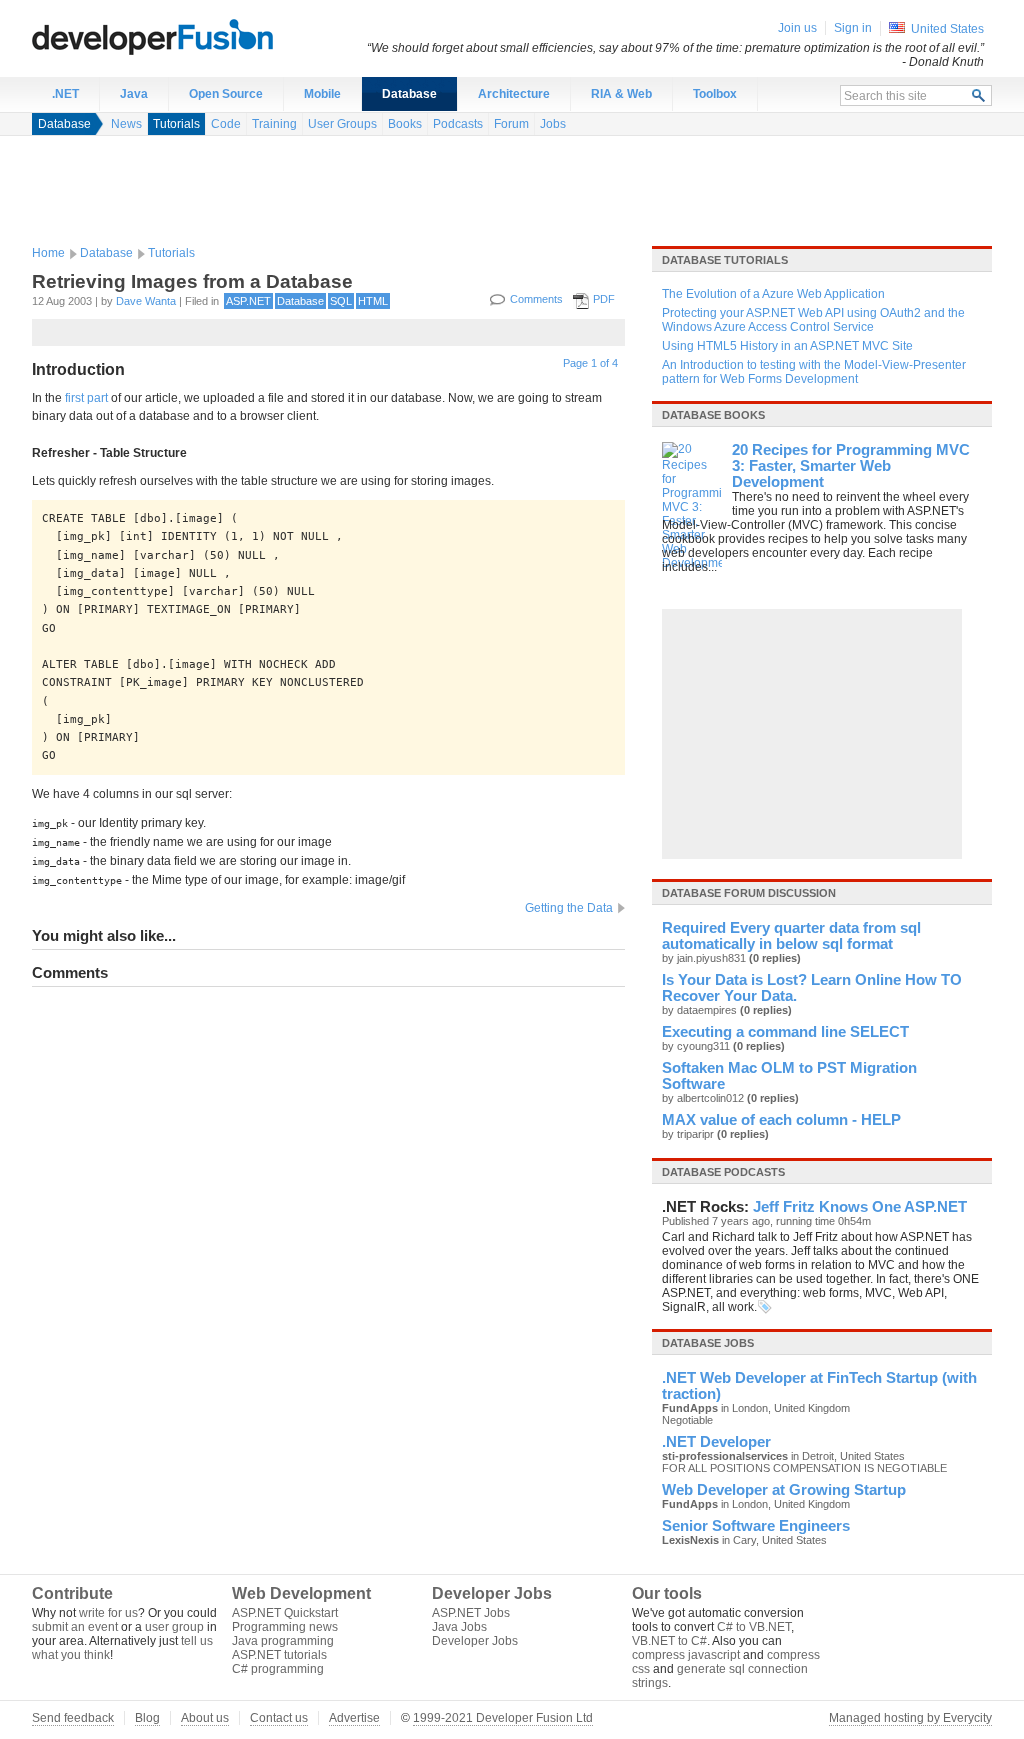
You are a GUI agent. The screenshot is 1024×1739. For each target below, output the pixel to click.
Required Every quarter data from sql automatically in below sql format (791, 936)
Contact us (279, 1718)
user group (174, 1627)
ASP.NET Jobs (471, 1613)
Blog (147, 1718)
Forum (511, 124)
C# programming (278, 1669)
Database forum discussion (749, 893)
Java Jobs (459, 1627)
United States (947, 29)
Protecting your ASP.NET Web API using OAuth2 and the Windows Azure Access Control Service (813, 320)
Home (48, 253)
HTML (373, 301)
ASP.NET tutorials (279, 1655)
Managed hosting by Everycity (910, 1718)
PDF (604, 299)
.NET (65, 94)
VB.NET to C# (669, 1641)
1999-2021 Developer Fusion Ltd (503, 1718)
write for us (108, 1613)
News (126, 124)
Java (134, 94)
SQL (341, 301)
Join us (797, 28)
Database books (713, 415)
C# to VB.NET (754, 1627)
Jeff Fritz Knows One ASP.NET (860, 1207)
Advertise (354, 1718)
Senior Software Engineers (756, 1526)
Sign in (853, 28)
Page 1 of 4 (590, 363)
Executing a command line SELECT (785, 1032)
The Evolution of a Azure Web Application (773, 294)
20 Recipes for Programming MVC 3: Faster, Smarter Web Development (851, 466)
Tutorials (176, 124)
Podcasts (458, 124)
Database (409, 94)
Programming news (285, 1627)
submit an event (75, 1627)
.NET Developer (716, 1442)
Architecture (514, 94)
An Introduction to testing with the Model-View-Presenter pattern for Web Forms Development (814, 372)
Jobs (553, 124)
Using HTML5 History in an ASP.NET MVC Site (787, 346)
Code (226, 124)
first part (86, 398)
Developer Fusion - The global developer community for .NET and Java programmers (202, 36)
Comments (536, 299)
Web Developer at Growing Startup (784, 1490)
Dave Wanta (146, 301)
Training (274, 124)
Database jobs (708, 1343)
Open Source (226, 94)
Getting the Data (569, 908)
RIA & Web (621, 94)
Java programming (283, 1641)
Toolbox (715, 94)
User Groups (342, 124)
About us (205, 1718)
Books (405, 124)
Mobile (322, 94)
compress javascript (686, 1655)
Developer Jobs (475, 1641)
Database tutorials (725, 260)
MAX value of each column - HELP (781, 1120)
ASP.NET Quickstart (285, 1613)
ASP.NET (248, 301)
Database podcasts (723, 1172)
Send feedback (73, 1718)
